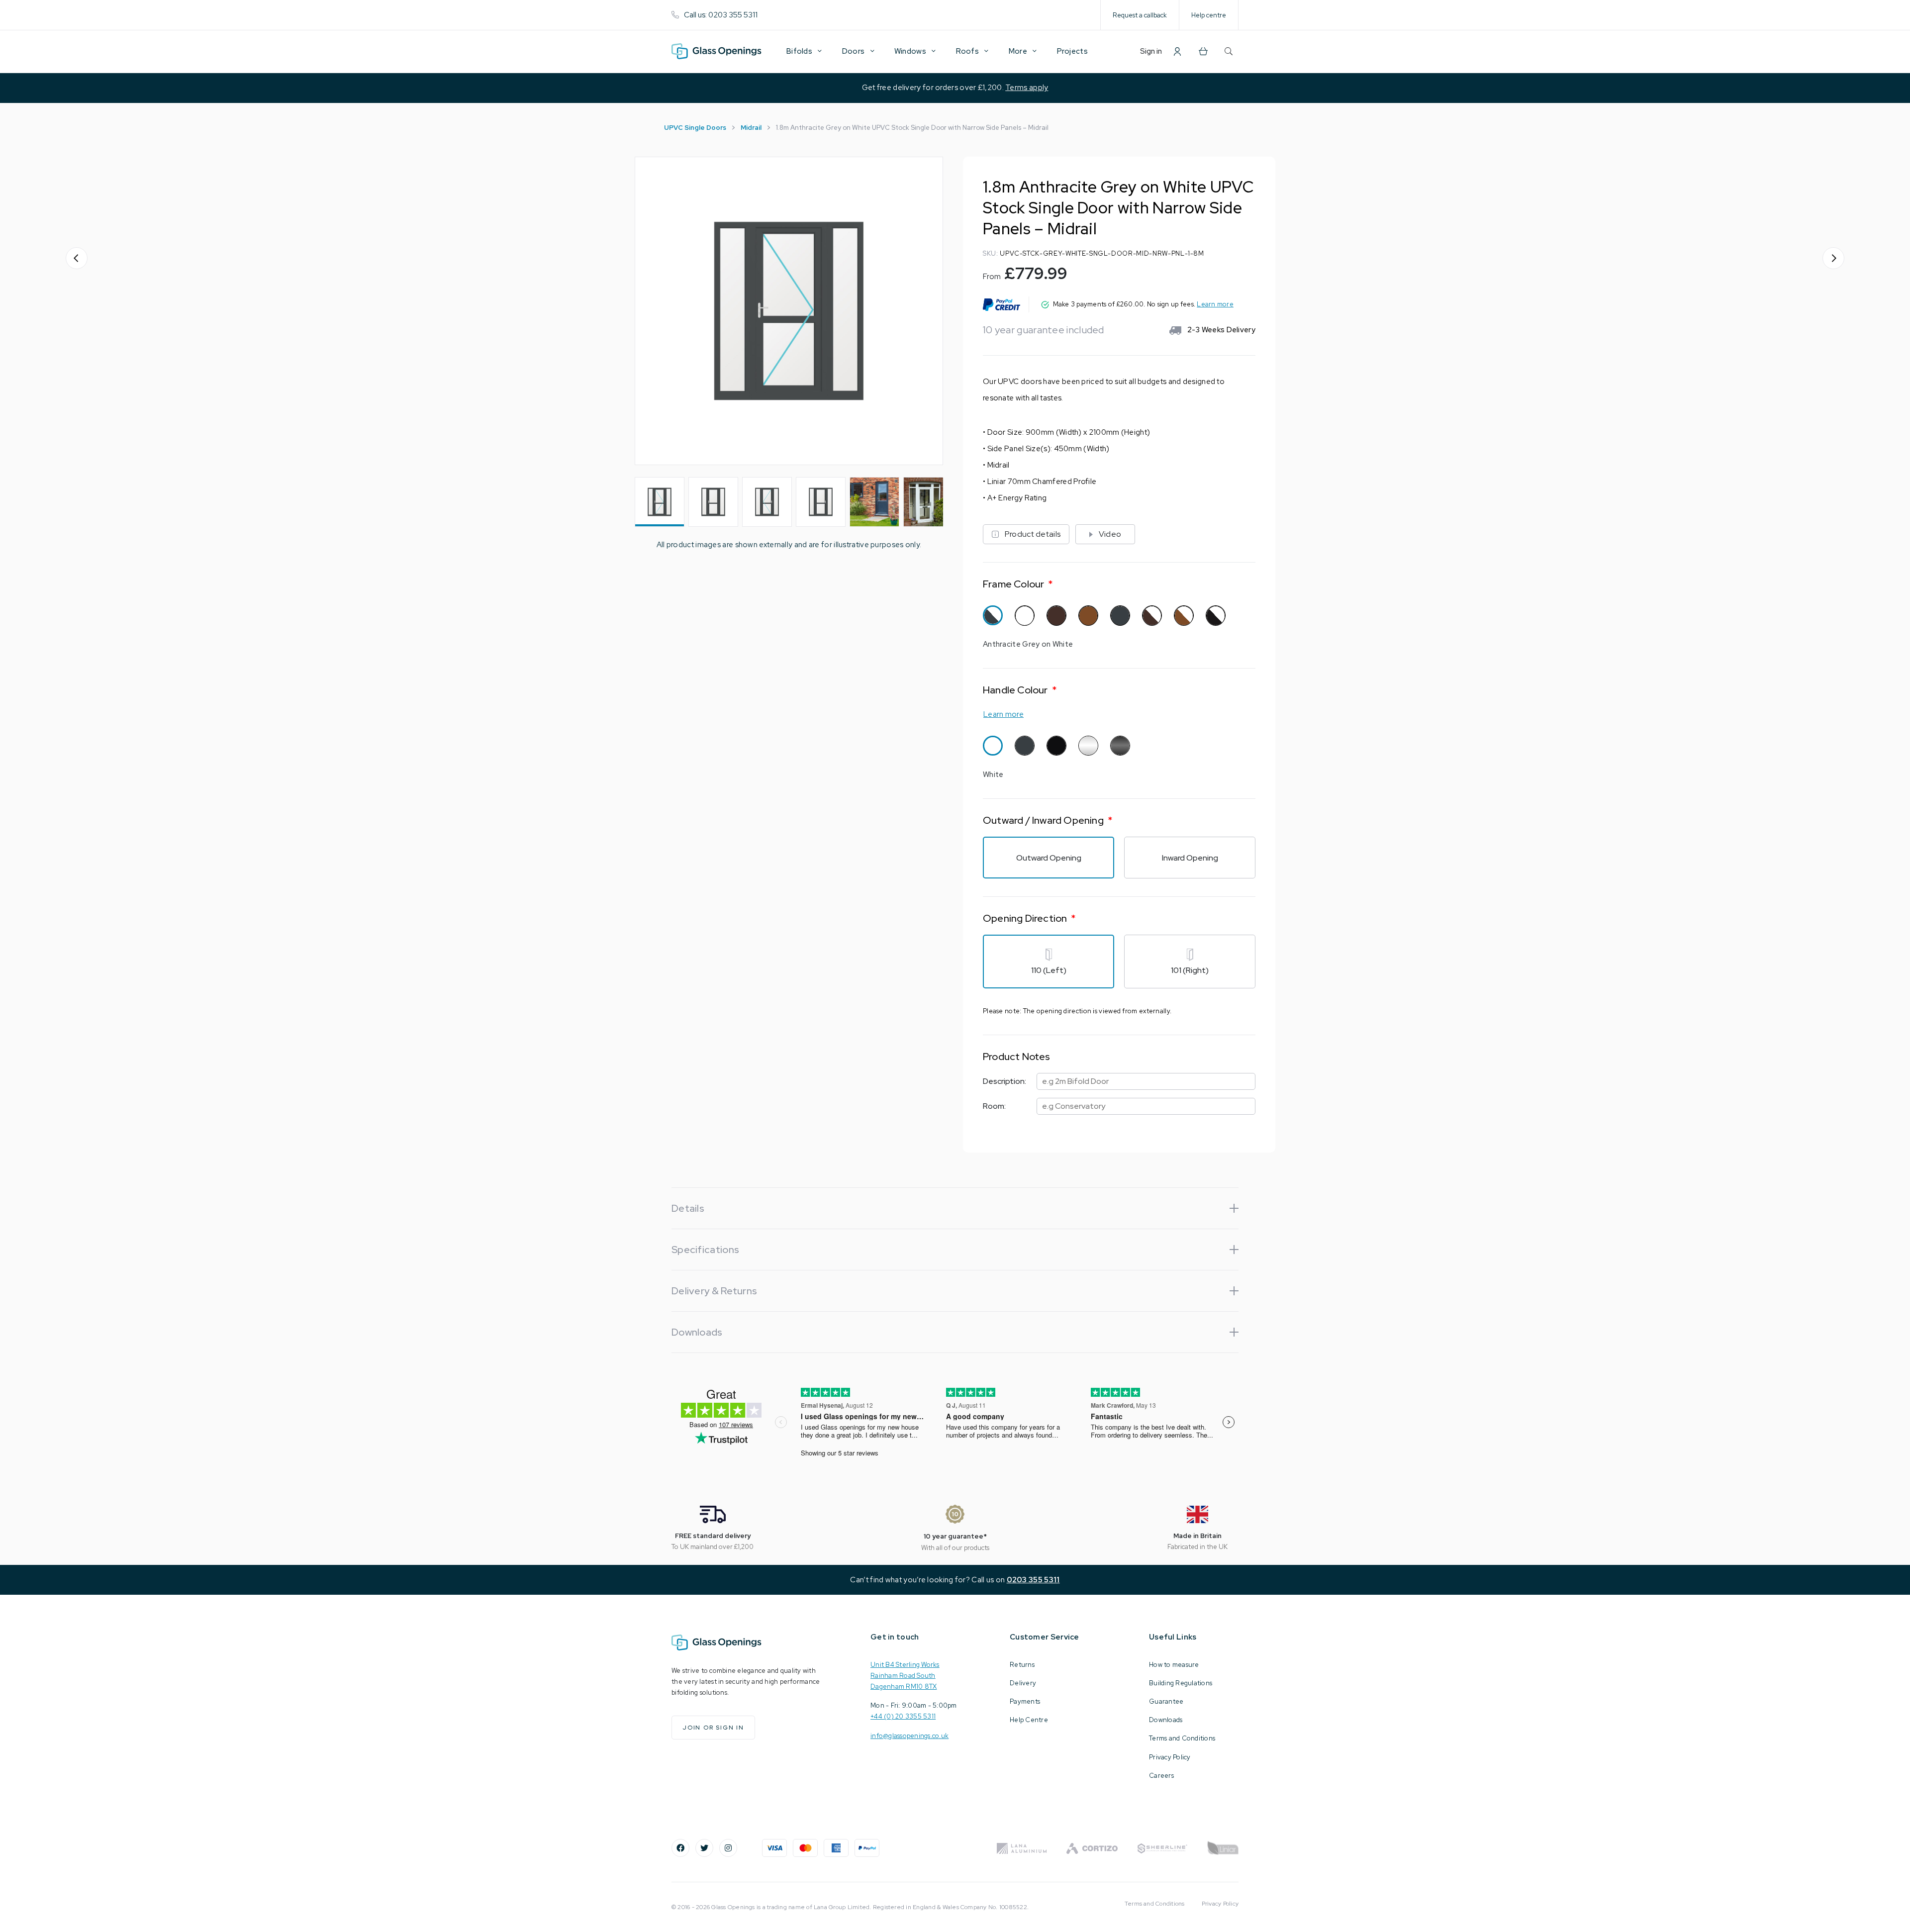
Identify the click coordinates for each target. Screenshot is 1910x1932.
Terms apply (1027, 88)
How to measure (1174, 1665)
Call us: (721, 15)
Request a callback (1140, 15)
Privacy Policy (1170, 1757)
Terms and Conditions (1182, 1738)
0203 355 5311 (1033, 1580)
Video (1110, 534)
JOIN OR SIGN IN (713, 1728)
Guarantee (1166, 1701)
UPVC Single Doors (695, 128)
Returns (1022, 1665)
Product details (1033, 534)
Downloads (1166, 1720)
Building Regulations (1181, 1683)
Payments (1025, 1701)
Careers (1161, 1776)
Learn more (1215, 304)
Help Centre (1029, 1720)
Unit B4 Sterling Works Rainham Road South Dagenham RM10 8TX (905, 1676)
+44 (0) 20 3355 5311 (903, 1716)
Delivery (1023, 1683)
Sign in (1151, 51)
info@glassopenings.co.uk (909, 1736)
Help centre (1209, 15)
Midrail (751, 128)
